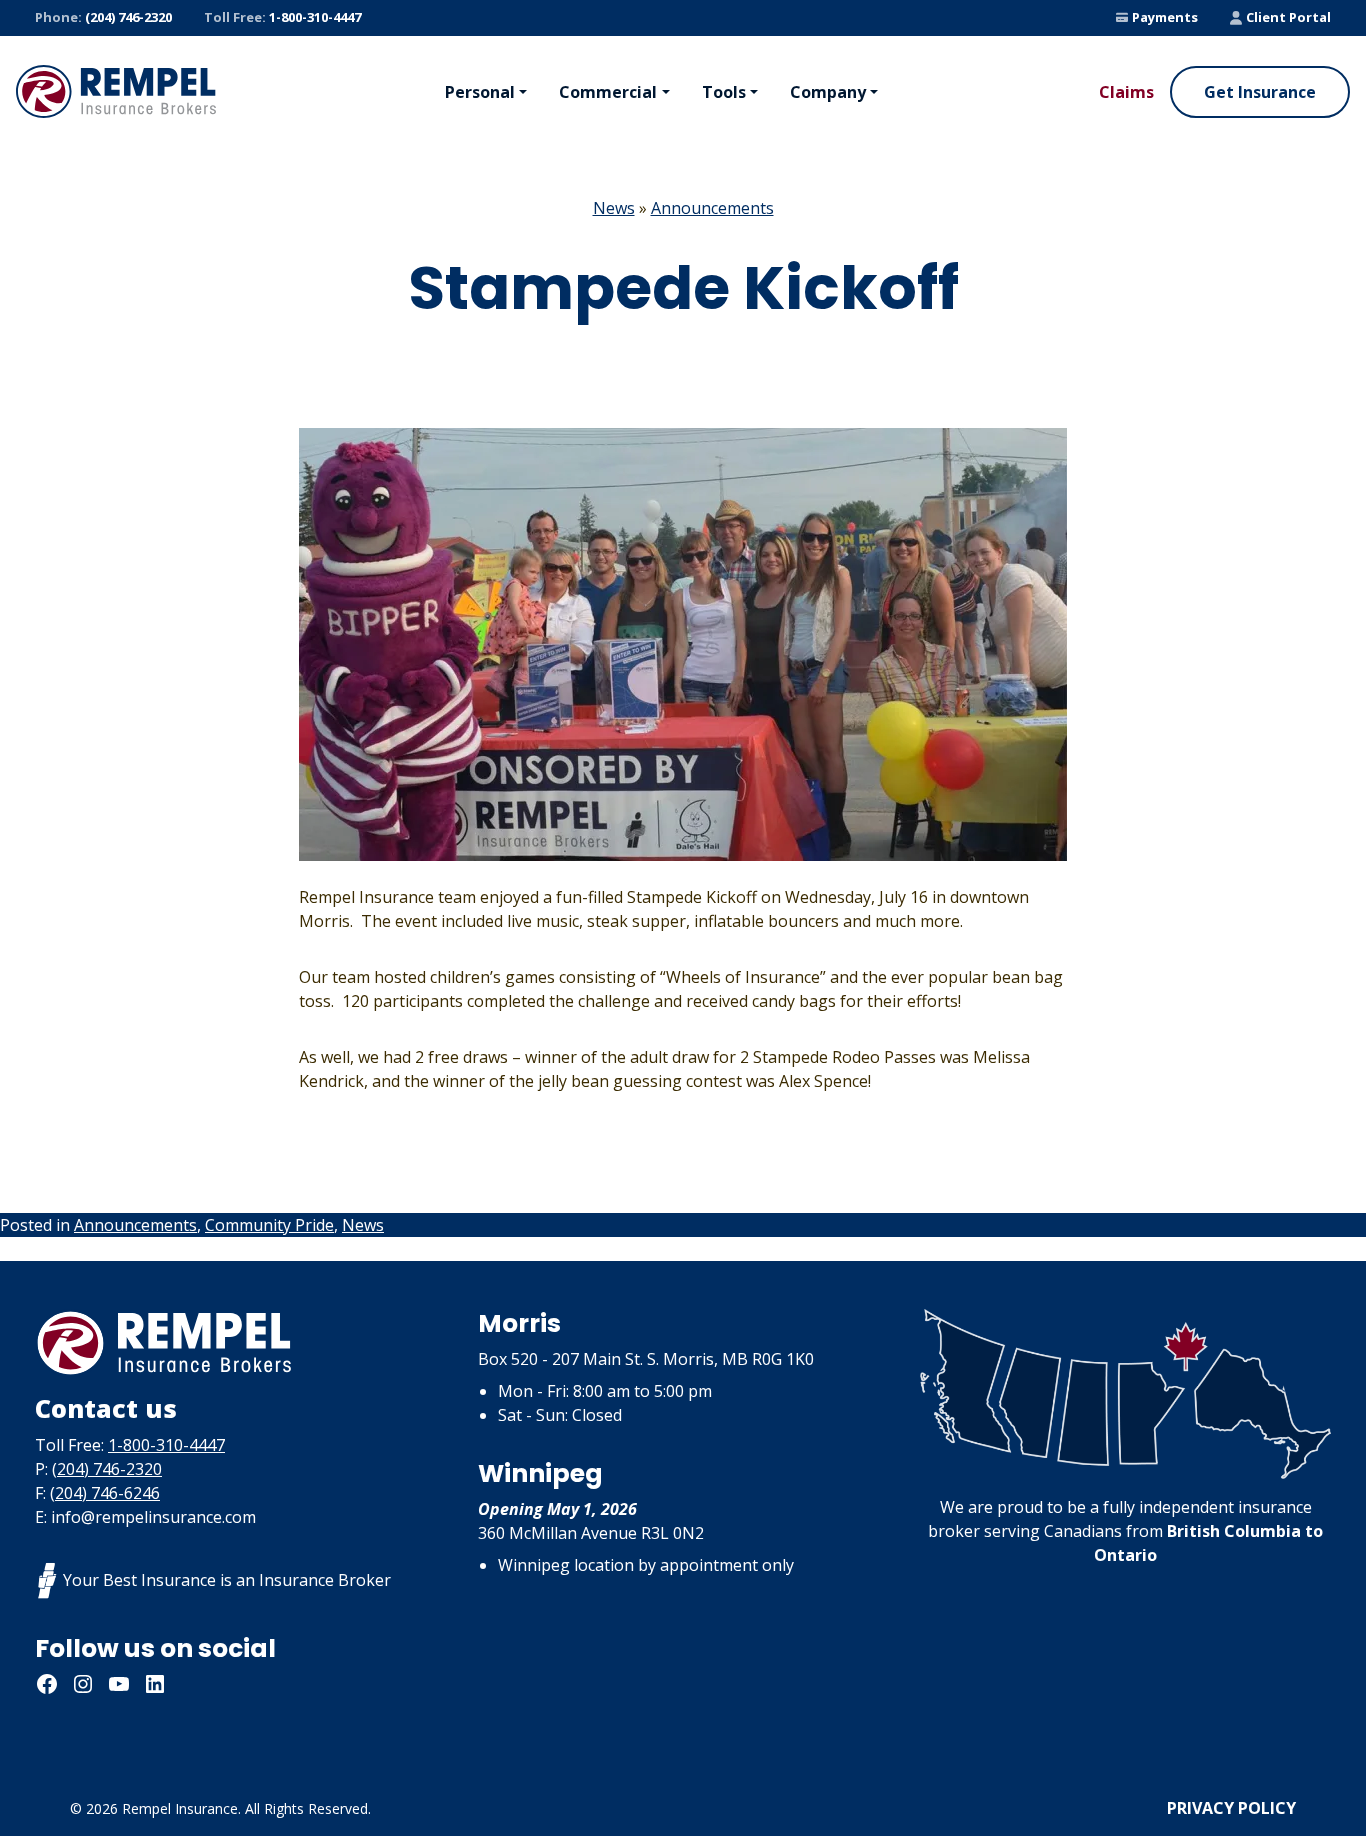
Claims (1126, 92)
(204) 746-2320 (103, 17)
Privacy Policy (1231, 1808)
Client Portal (1288, 17)
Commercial (608, 92)
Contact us (106, 1408)
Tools (724, 92)
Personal (480, 92)
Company (828, 92)
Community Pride (269, 1225)
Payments (1165, 17)
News (614, 208)
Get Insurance (1260, 92)
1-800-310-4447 (282, 17)
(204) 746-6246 (105, 1493)
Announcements (712, 208)
